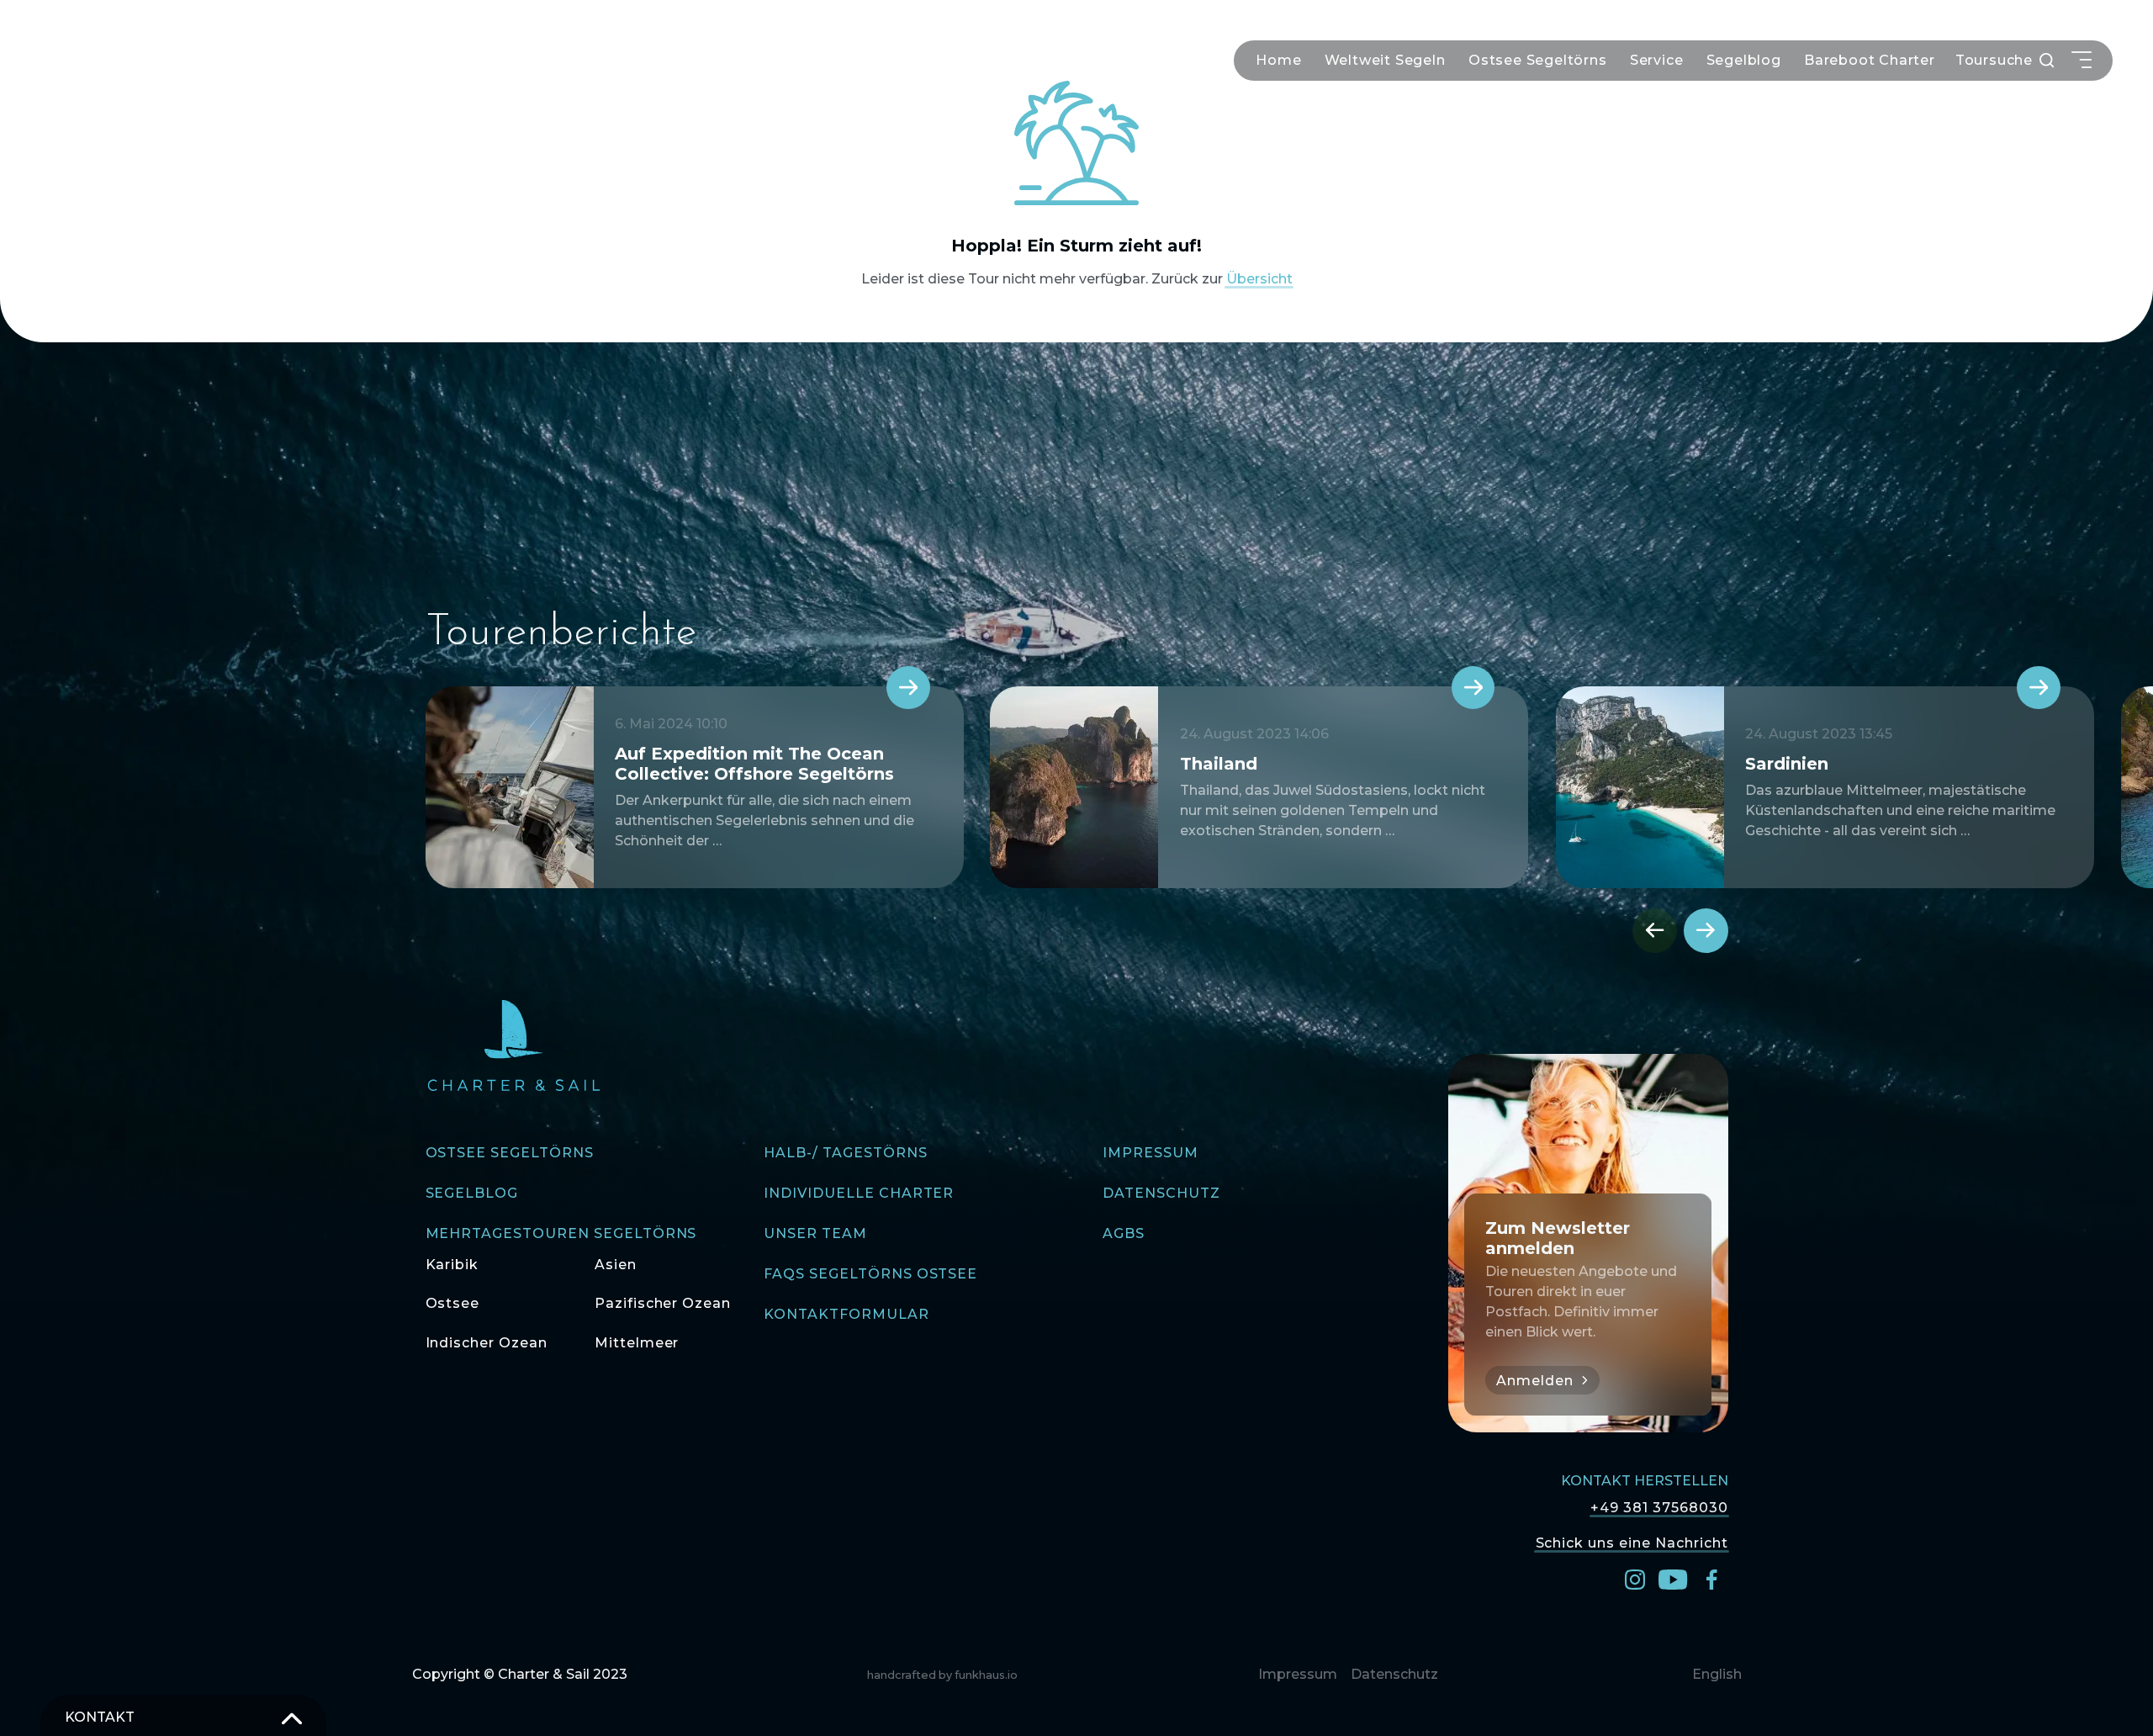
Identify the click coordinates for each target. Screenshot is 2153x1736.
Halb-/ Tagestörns (845, 1153)
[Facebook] (1711, 1578)
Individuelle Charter (859, 1193)
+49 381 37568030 (1659, 1508)
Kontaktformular (846, 1314)
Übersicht (1259, 279)
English (1717, 1674)
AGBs (1124, 1233)
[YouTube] (1673, 1578)
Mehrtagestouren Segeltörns (561, 1233)
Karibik (452, 1265)
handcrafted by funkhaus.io (942, 1675)
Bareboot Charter (1870, 60)
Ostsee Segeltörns (1538, 60)
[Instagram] (1635, 1578)
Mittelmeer (637, 1343)
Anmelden (1535, 1381)
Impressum (1151, 1153)
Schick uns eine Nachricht (1632, 1542)
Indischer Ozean (487, 1343)
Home (1278, 60)
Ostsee (453, 1303)
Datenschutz (1161, 1193)
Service (1657, 60)
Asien (616, 1265)
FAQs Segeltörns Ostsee (870, 1274)
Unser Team (815, 1233)
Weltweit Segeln (1385, 60)
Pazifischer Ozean (663, 1303)
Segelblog (1744, 60)
